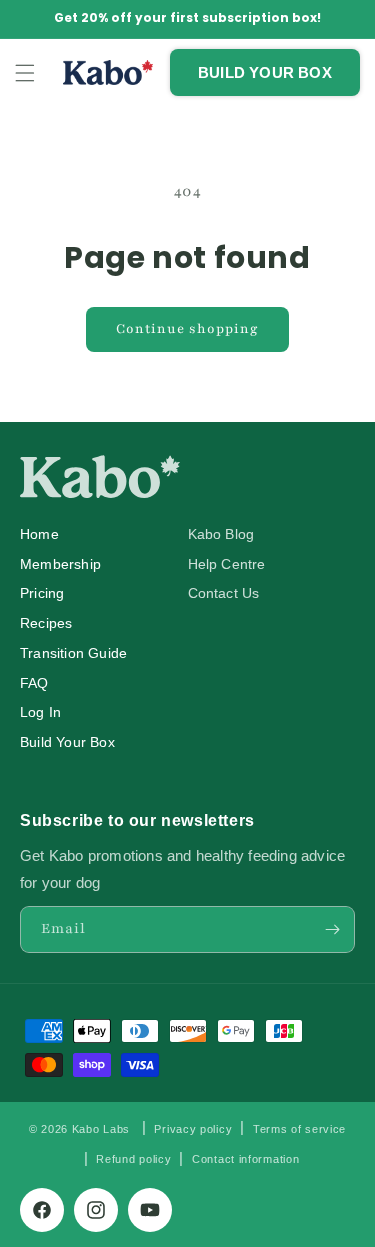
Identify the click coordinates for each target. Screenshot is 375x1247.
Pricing (42, 593)
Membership (60, 564)
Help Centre (227, 564)
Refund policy (133, 1159)
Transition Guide (73, 653)
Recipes (46, 623)
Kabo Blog (221, 534)
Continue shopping (187, 329)
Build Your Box (67, 742)
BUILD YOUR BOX (265, 72)
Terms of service (299, 1129)
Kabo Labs (101, 1128)
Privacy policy (193, 1129)
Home (39, 534)
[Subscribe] (332, 929)
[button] (25, 73)
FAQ (34, 683)
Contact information (245, 1159)
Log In (40, 712)
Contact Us (224, 593)
